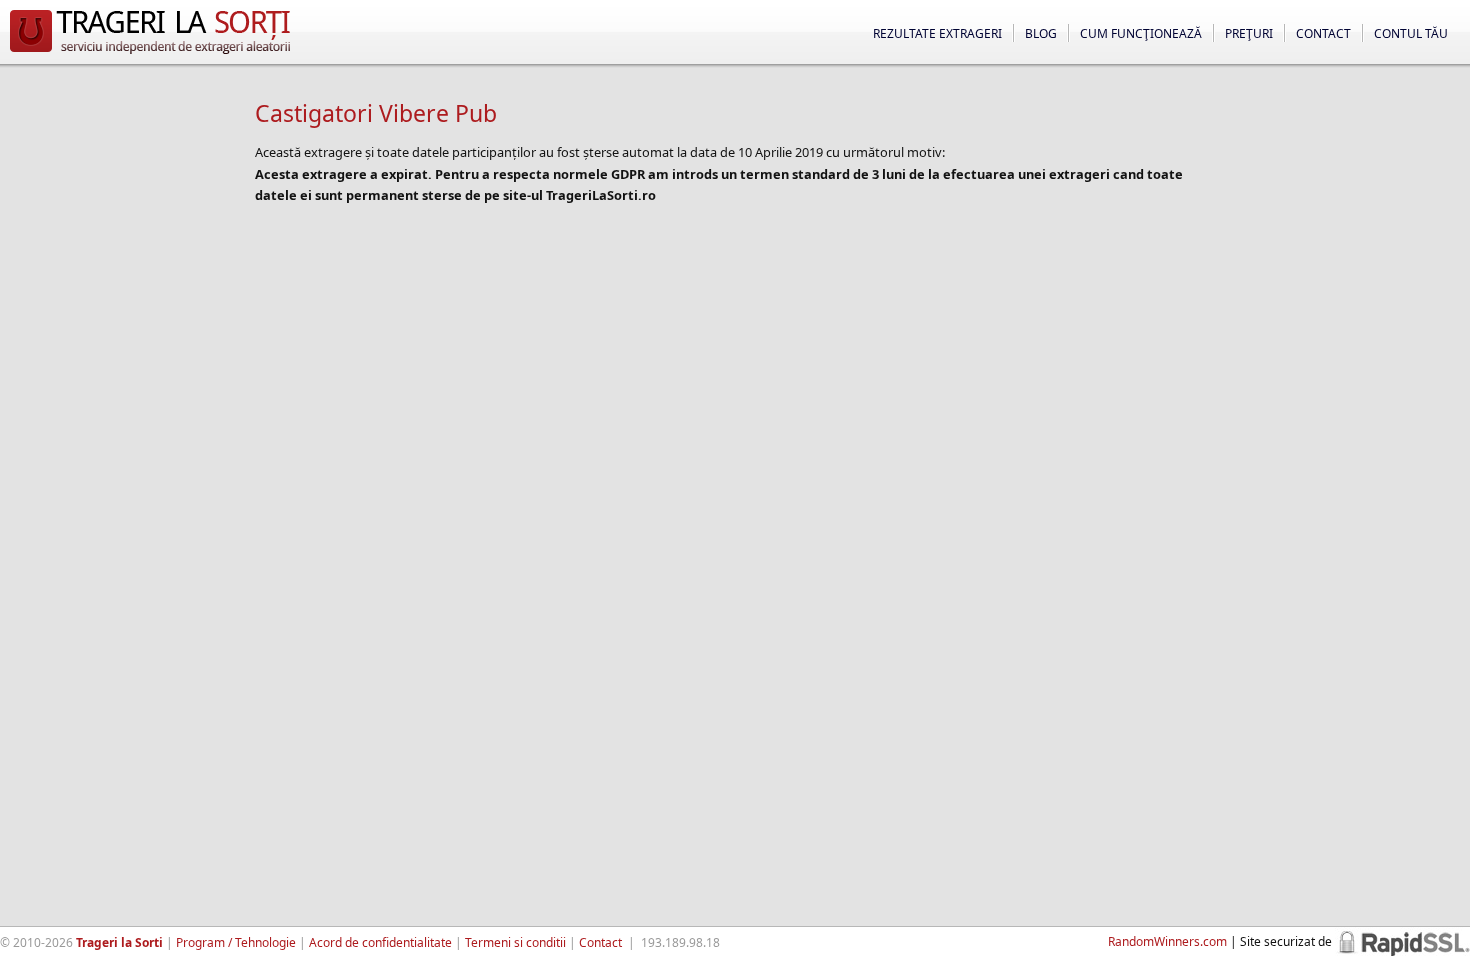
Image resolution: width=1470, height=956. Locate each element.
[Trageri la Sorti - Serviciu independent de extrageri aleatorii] (150, 54)
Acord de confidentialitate (380, 942)
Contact (1323, 33)
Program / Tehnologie (236, 942)
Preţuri (1249, 33)
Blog (1041, 33)
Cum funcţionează (1141, 33)
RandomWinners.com (1167, 941)
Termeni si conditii (515, 942)
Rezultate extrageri (937, 33)
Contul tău (1411, 33)
